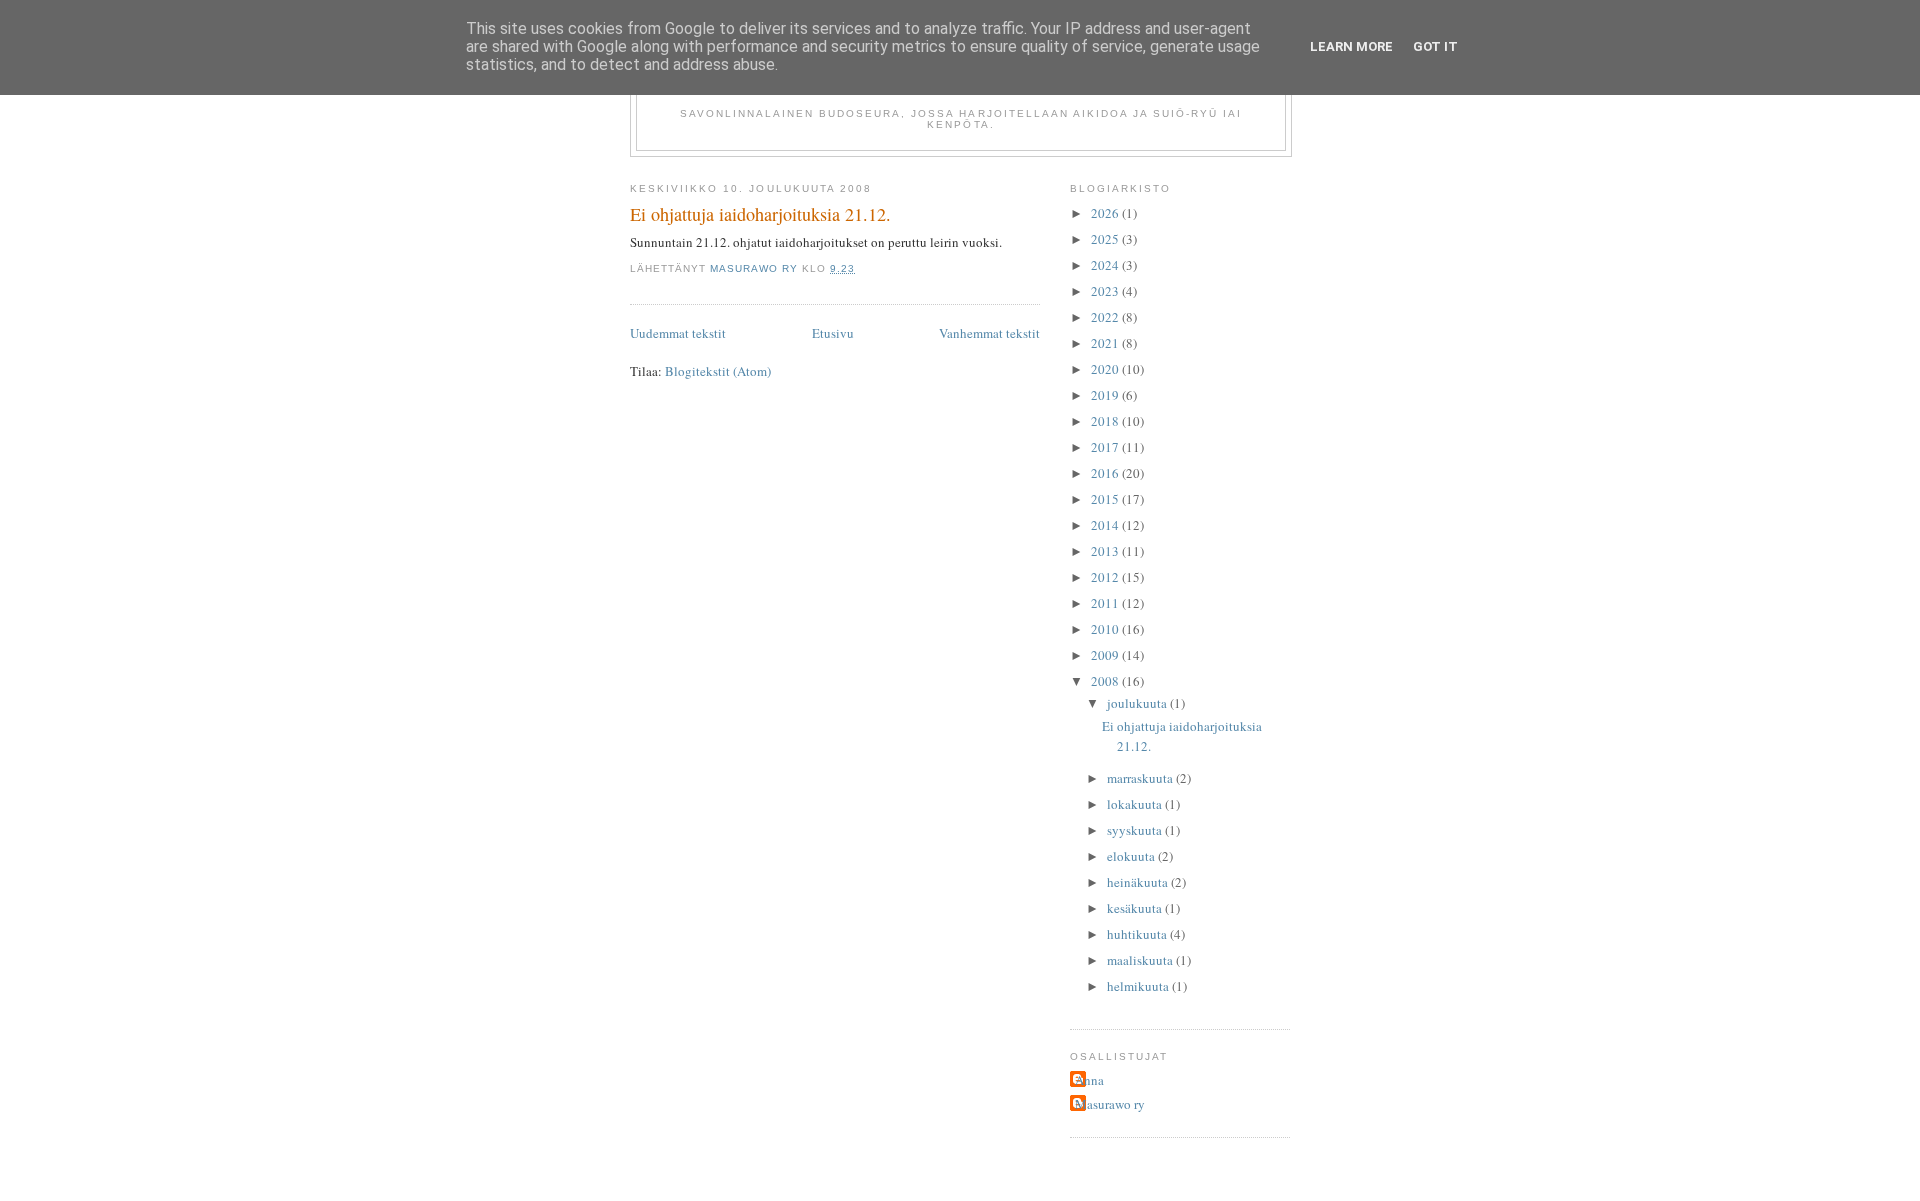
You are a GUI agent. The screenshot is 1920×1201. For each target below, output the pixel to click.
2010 (1106, 629)
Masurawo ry (1110, 1104)
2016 (1106, 473)
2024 (1106, 265)
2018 (1106, 421)
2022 (1106, 317)
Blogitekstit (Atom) (718, 371)
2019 (1106, 395)
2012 (1106, 577)
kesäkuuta (1136, 908)
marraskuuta (1141, 778)
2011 (1106, 603)
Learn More (1351, 46)
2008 (1106, 681)
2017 (1106, 447)
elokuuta (1132, 856)
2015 (1106, 499)
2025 (1106, 239)
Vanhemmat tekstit (989, 333)
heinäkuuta (1139, 882)
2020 (1106, 369)
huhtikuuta (1138, 934)
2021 (1106, 343)
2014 (1106, 525)
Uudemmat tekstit (678, 333)
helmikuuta (1139, 986)
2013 (1106, 551)
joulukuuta (1138, 703)
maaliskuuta (1141, 960)
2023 (1106, 291)
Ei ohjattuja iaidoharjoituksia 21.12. (760, 214)
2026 (1106, 213)
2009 (1106, 655)
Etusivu (833, 333)
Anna (1089, 1080)
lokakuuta (1136, 804)
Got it (1435, 46)
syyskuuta (1136, 830)
